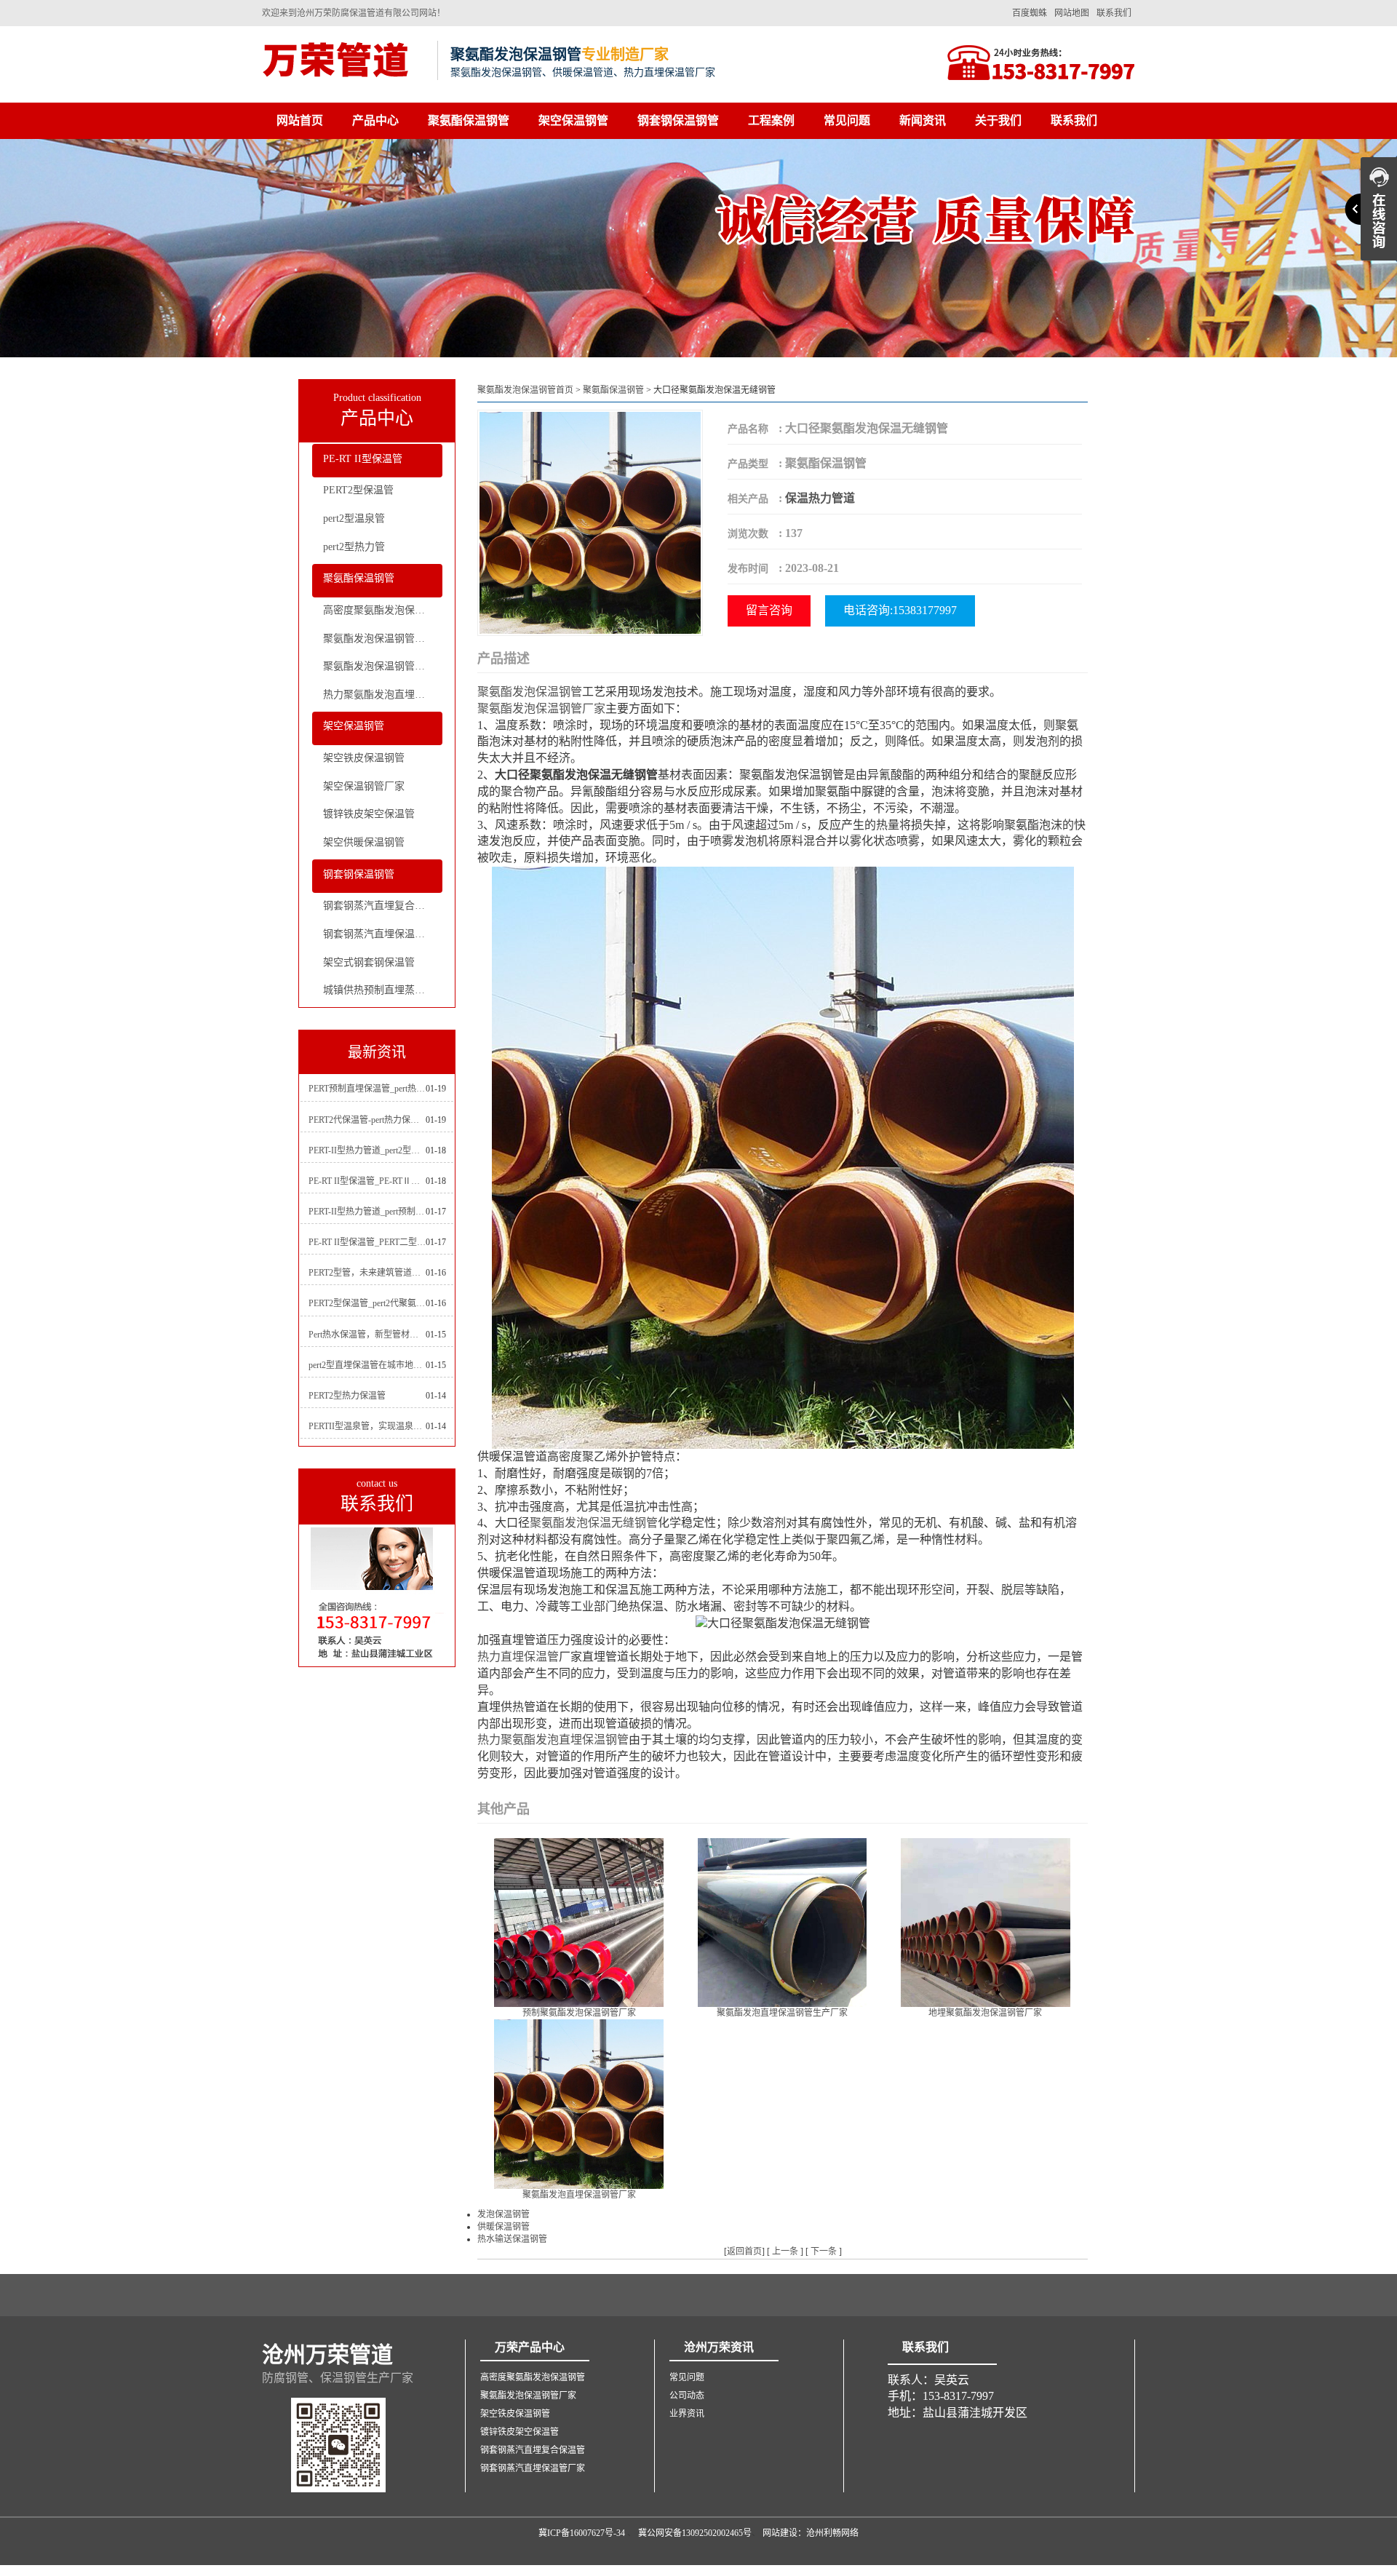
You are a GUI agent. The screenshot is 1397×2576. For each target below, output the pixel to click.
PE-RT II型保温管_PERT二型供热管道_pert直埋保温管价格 (367, 1242)
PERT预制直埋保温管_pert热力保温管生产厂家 (367, 1089)
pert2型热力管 (354, 547)
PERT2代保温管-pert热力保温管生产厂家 (367, 1120)
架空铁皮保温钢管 (364, 758)
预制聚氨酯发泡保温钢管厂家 (579, 2013)
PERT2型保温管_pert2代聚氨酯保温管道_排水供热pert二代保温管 (367, 1303)
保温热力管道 (820, 498)
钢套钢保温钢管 (678, 120)
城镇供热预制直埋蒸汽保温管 (383, 990)
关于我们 (998, 120)
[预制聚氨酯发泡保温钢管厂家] (579, 1921)
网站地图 (1072, 13)
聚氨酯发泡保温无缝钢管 (594, 1523)
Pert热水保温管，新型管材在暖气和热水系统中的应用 (367, 1335)
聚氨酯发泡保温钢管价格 (379, 666)
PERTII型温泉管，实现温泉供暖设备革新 (367, 1426)
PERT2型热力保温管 (347, 1396)
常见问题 (847, 120)
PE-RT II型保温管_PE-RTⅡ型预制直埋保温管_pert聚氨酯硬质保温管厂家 (367, 1181)
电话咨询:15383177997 (900, 610)
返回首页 (744, 2251)
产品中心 (375, 120)
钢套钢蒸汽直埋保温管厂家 (383, 934)
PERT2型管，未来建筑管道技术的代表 (367, 1273)
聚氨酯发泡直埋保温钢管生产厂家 (782, 2013)
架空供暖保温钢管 (364, 842)
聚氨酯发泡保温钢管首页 (525, 390)
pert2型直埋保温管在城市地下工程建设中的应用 (367, 1365)
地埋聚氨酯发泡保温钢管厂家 (985, 2013)
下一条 (824, 2251)
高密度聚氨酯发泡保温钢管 (383, 610)
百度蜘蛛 (1030, 13)
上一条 (785, 2251)
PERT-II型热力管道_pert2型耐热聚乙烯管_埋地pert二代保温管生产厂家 (367, 1150)
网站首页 (300, 120)
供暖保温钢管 (504, 2227)
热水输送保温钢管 (512, 2239)
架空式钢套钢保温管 (369, 962)
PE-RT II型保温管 (363, 459)
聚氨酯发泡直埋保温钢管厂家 (579, 2195)
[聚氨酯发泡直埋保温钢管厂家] (579, 2103)
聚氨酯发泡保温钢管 (530, 692)
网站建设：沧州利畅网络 (811, 2533)
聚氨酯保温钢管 (469, 120)
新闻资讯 (923, 120)
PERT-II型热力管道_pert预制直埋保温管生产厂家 (367, 1212)
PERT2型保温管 (358, 490)
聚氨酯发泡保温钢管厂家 (379, 639)
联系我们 (1114, 13)
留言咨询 (769, 610)
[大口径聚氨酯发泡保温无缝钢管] (590, 521)
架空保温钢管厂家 (364, 786)
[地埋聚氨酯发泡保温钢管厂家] (986, 1921)
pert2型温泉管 (354, 518)
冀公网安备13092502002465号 (695, 2533)
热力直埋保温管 (518, 1657)
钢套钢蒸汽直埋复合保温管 (383, 906)
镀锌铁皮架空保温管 (369, 814)
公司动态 (687, 2396)
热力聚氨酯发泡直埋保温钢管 (383, 695)
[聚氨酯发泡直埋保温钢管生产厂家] (783, 1921)
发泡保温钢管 (504, 2214)
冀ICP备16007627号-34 (582, 2533)
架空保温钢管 (573, 120)
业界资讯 (687, 2414)
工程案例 (771, 120)
